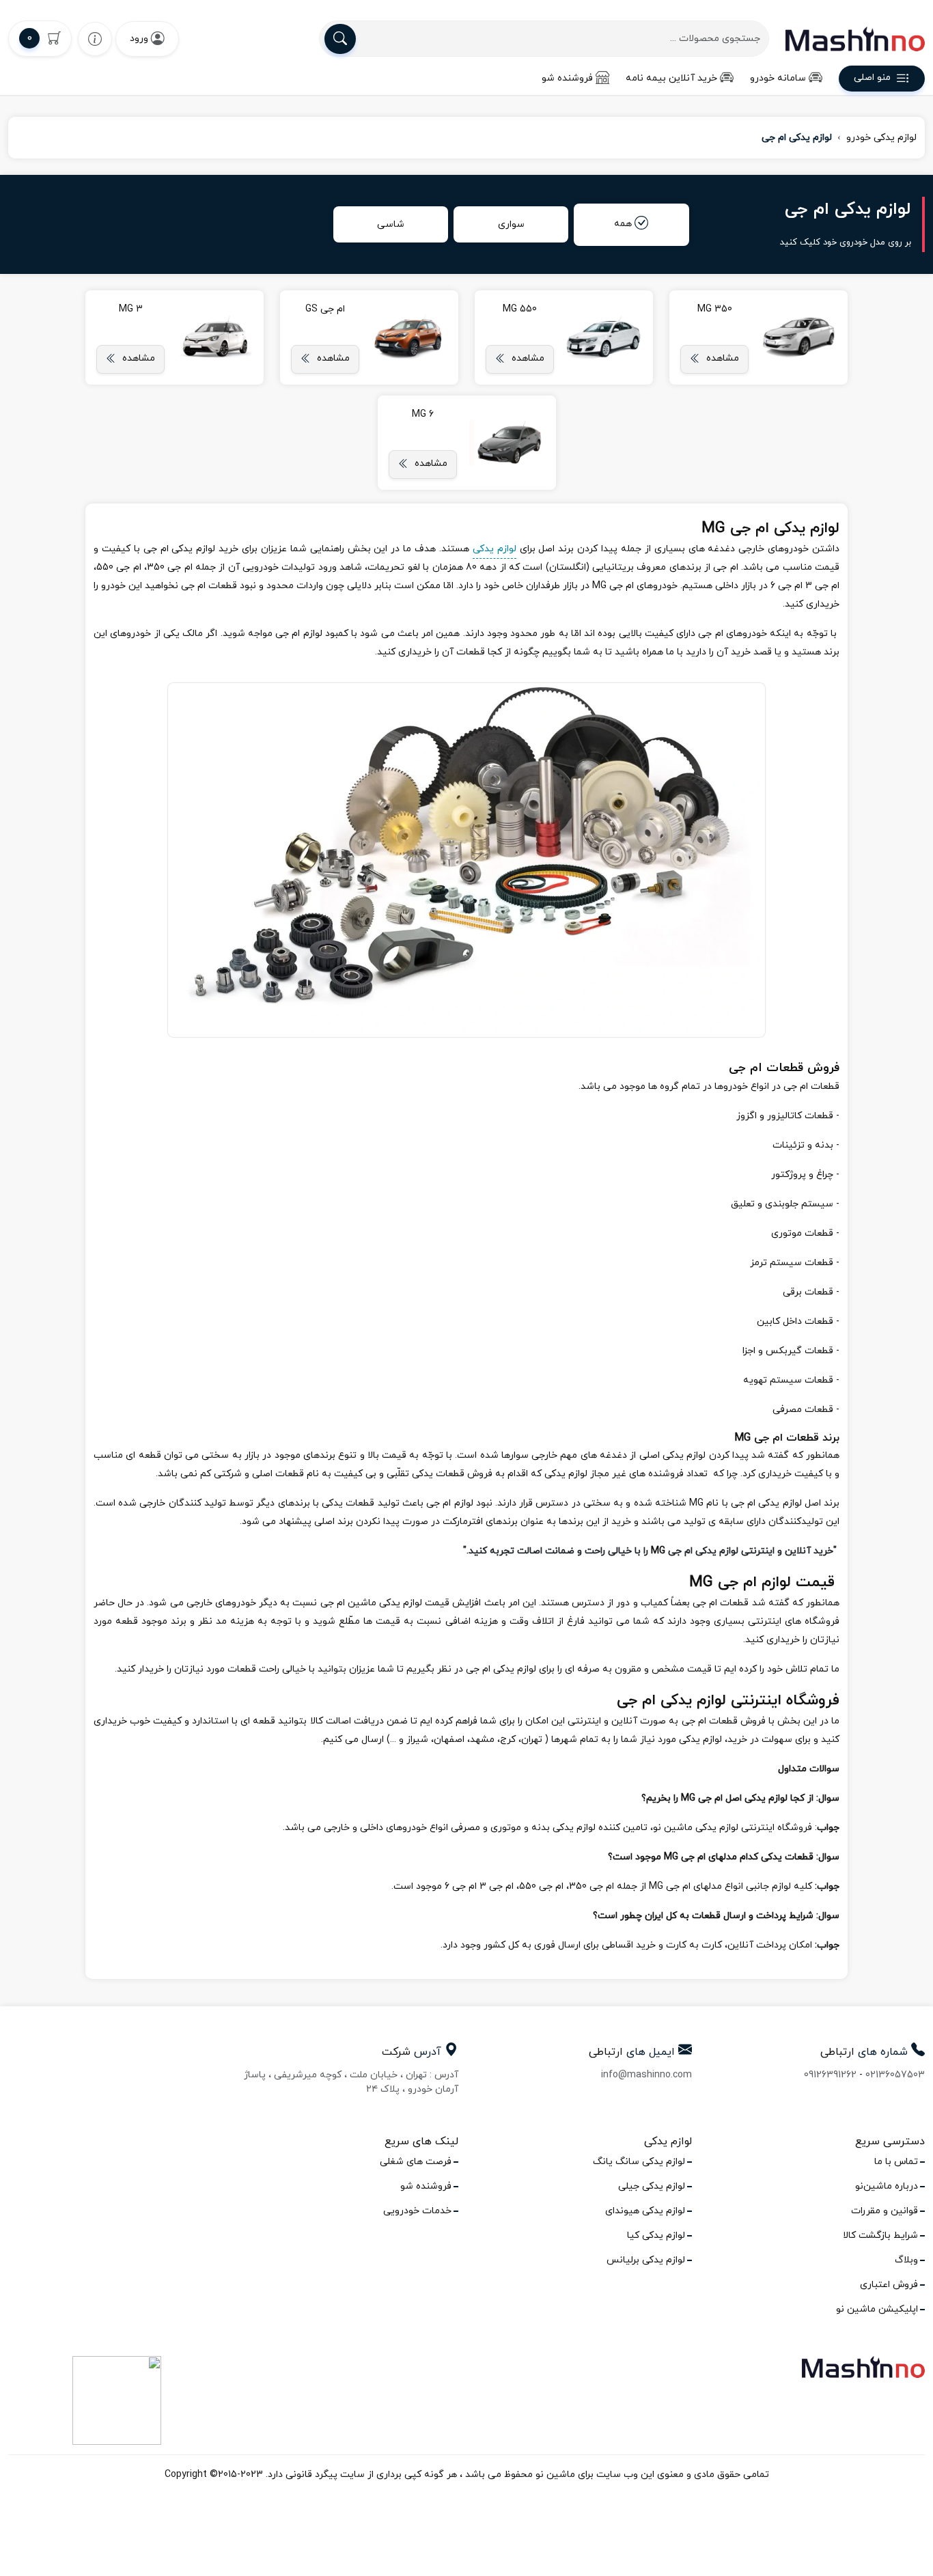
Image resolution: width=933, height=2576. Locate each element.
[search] (340, 39)
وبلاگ (906, 2260)
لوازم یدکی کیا (656, 2235)
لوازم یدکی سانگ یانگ (639, 2162)
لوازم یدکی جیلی (652, 2186)
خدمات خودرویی (417, 2211)
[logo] (855, 39)
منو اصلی (872, 78)
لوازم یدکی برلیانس (646, 2260)
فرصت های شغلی (416, 2162)
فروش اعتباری (889, 2285)
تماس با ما (896, 2162)
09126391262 (830, 2075)
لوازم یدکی (495, 549)
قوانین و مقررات (885, 2211)
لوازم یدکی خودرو (881, 138)
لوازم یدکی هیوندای (645, 2211)
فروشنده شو (567, 78)
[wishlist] (95, 39)
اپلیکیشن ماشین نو (877, 2309)
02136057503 (895, 2075)
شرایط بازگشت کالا (880, 2235)
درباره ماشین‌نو (887, 2186)
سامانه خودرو (778, 78)
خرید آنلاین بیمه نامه (671, 78)
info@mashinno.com (646, 2075)
